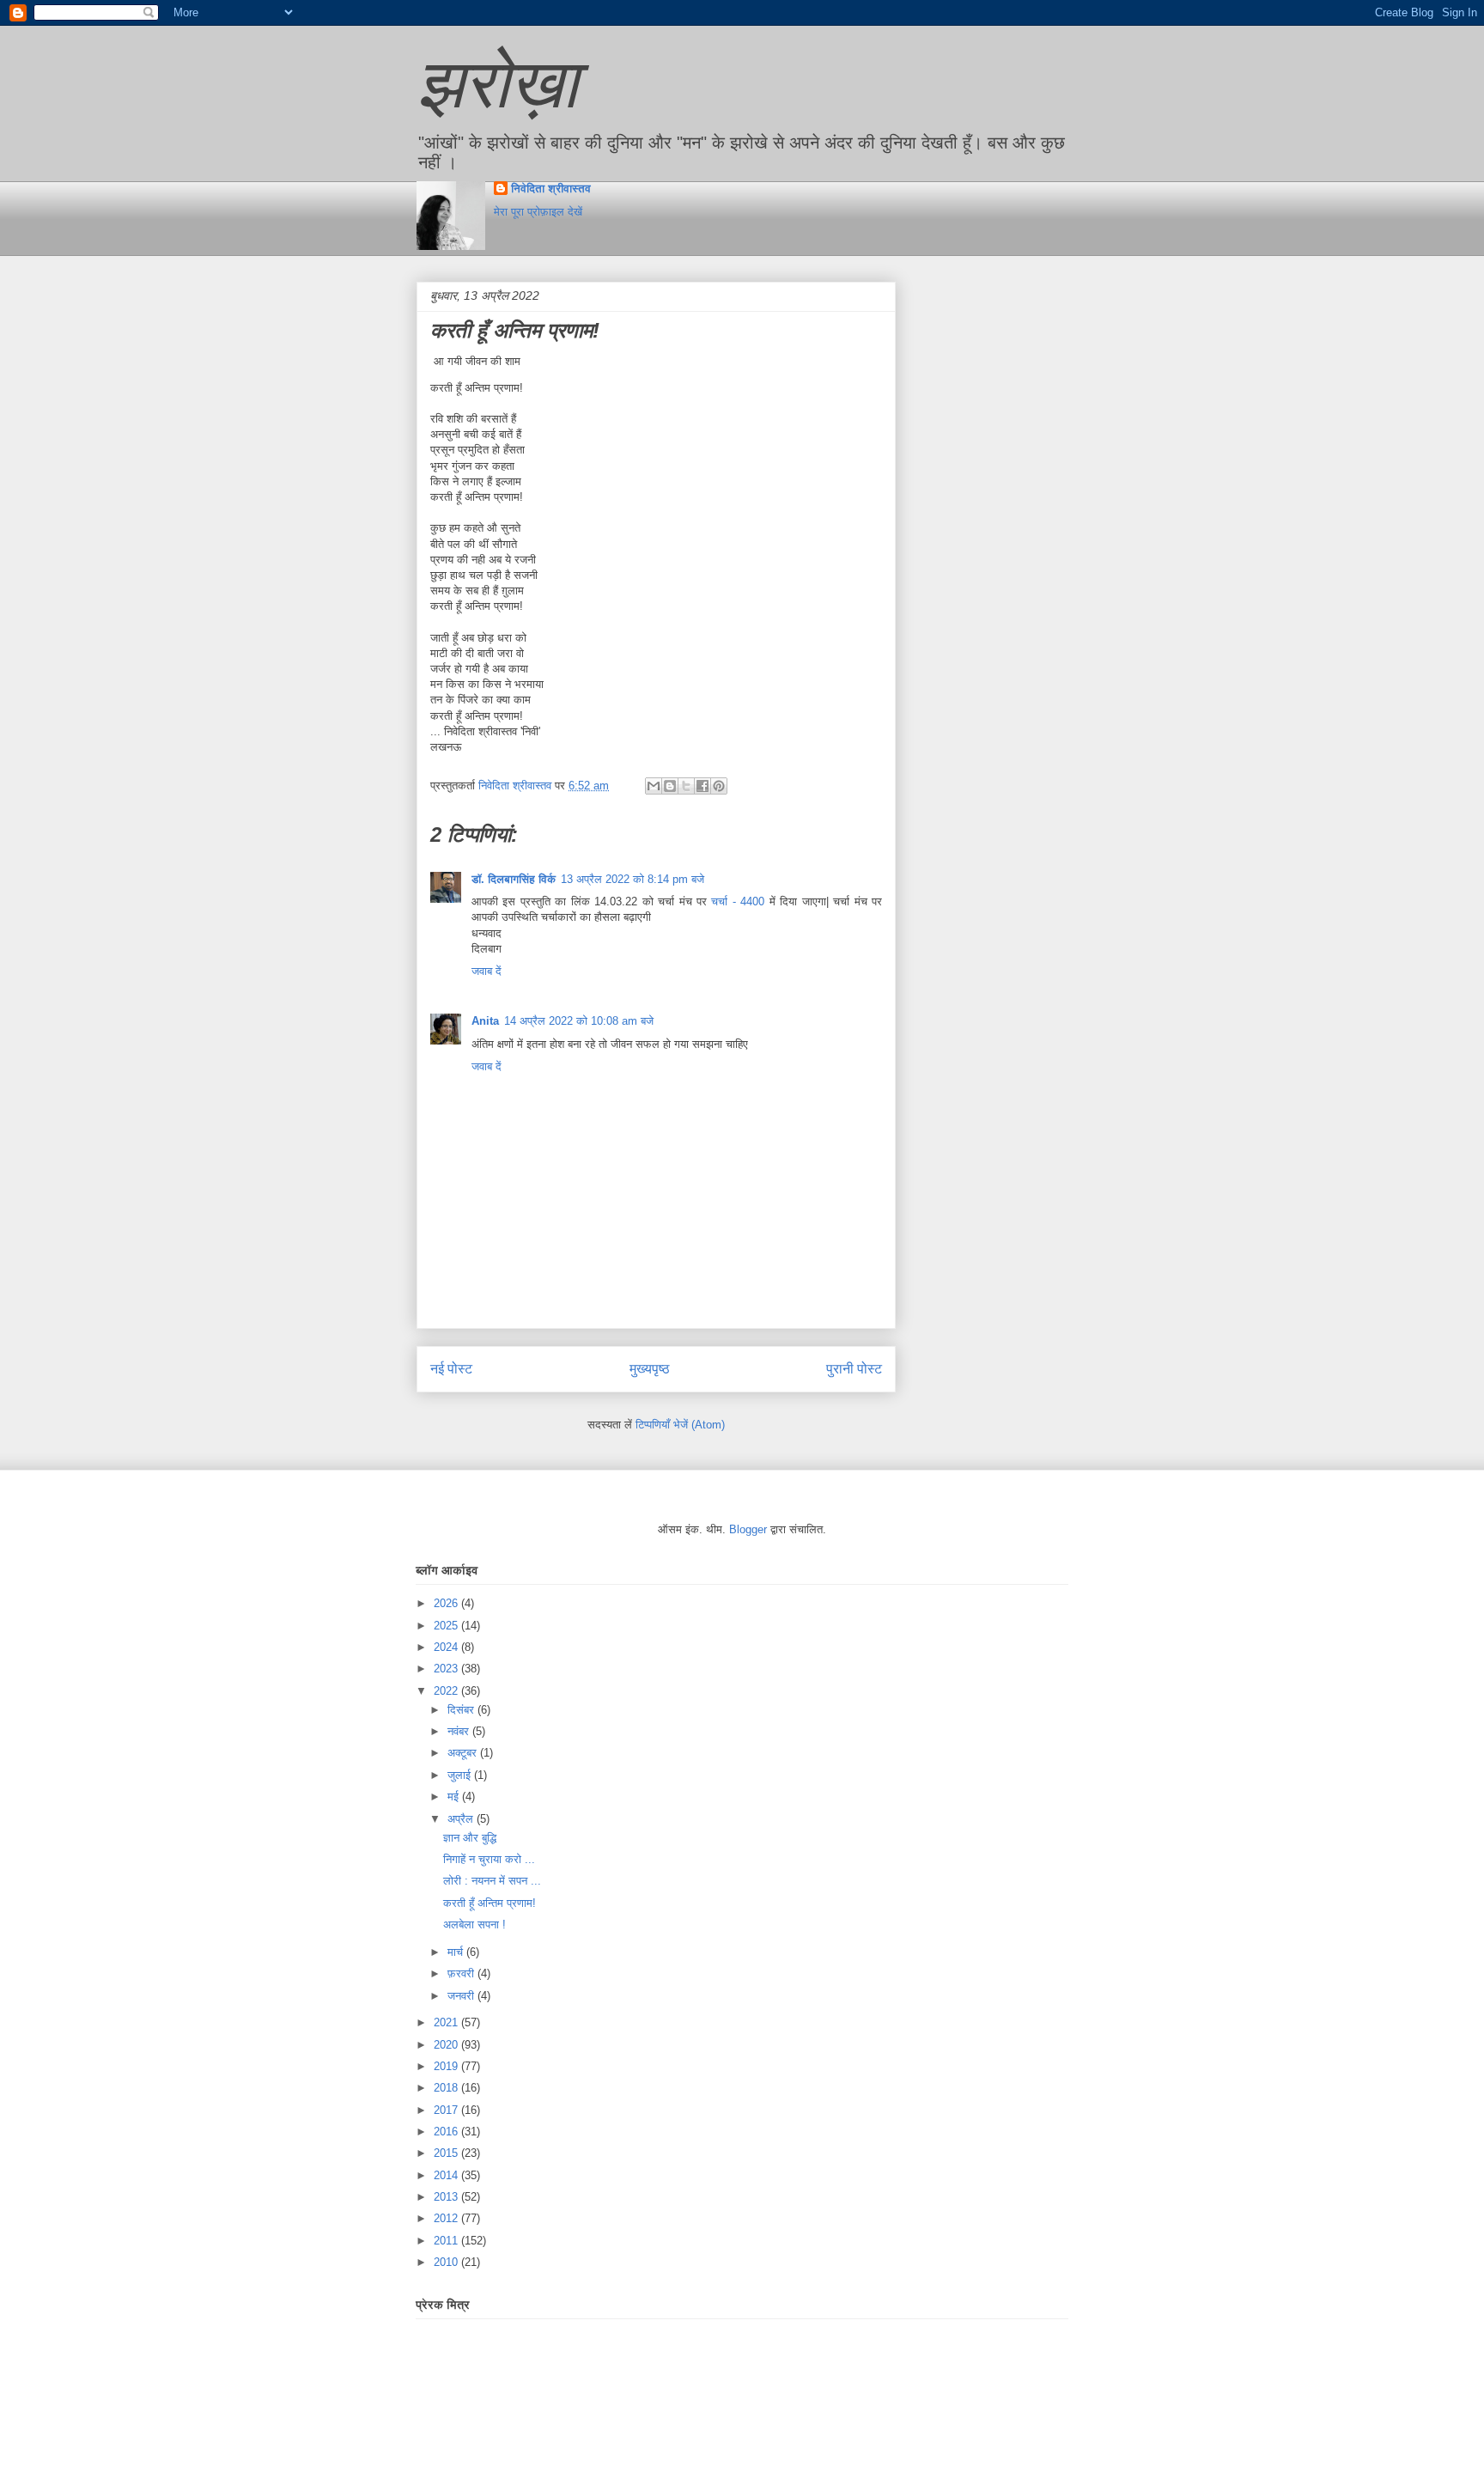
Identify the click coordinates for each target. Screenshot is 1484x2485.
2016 (447, 2132)
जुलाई (461, 1775)
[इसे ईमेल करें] (654, 786)
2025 (447, 1626)
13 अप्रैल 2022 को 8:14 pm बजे (633, 879)
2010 (447, 2262)
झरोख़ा (497, 84)
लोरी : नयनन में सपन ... (492, 1881)
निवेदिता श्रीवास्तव (551, 189)
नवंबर (460, 1731)
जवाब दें (487, 971)
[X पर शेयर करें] (686, 786)
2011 (447, 2241)
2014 (447, 2175)
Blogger (748, 1529)
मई (455, 1797)
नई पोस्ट (451, 1369)
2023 (447, 1669)
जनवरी (462, 1996)
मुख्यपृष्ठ (650, 1369)
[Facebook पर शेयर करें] (702, 786)
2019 (447, 2066)
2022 (447, 1691)
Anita (485, 1021)
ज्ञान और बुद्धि (470, 1838)
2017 (447, 2110)
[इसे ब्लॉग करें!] (670, 786)
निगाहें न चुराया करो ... (489, 1859)
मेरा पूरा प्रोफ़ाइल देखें (538, 212)
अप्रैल (462, 1819)
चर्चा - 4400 (740, 901)
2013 (447, 2197)
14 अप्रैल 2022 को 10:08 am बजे (579, 1021)
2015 (447, 2153)
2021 (447, 2022)
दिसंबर (462, 1710)
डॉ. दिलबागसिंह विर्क (514, 879)
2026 (447, 1603)
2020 (447, 2045)
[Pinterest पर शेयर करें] (719, 786)
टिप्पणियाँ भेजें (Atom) (680, 1425)
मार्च (457, 1952)
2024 (447, 1647)
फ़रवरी (462, 1973)
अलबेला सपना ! (474, 1925)
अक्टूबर (464, 1753)
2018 (447, 2088)
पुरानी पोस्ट (854, 1369)
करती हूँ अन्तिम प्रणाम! (490, 1903)
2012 (447, 2218)
